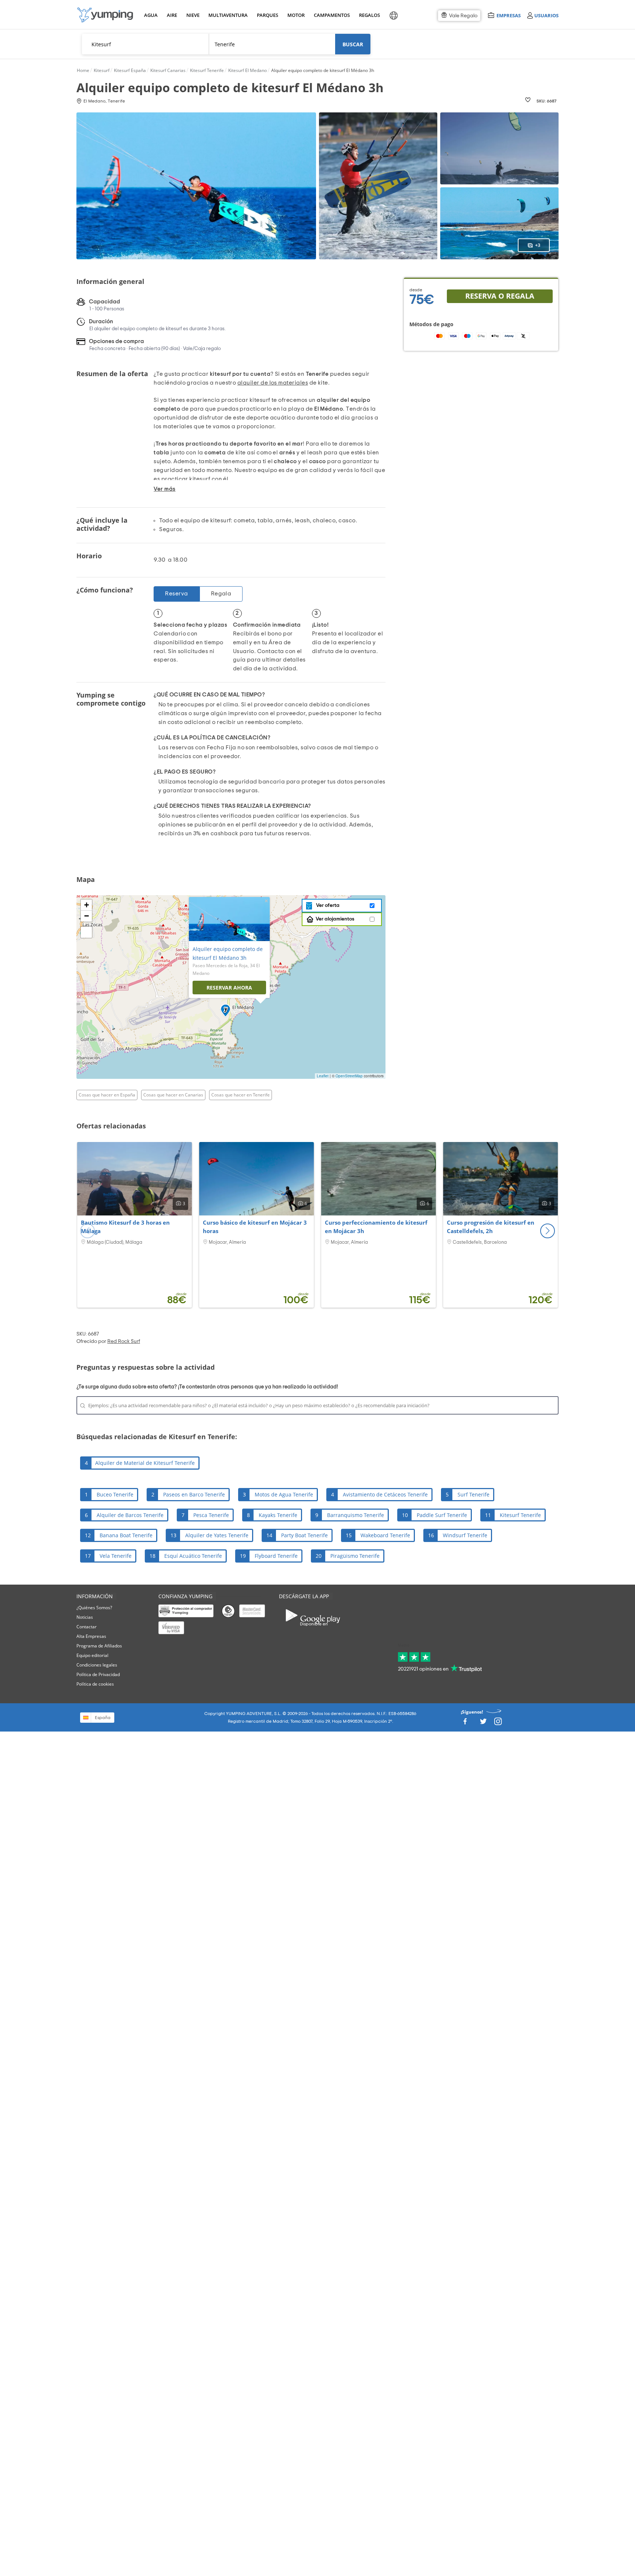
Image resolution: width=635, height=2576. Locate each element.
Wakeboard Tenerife (385, 1535)
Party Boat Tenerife (304, 1535)
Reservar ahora (229, 988)
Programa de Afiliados (99, 1646)
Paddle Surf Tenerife (442, 1515)
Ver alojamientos (335, 919)
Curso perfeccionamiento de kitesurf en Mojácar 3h (376, 1227)
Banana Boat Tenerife (126, 1535)
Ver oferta (327, 905)
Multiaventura (227, 15)
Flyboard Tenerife (276, 1556)
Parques (267, 15)
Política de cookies (95, 1684)
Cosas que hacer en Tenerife (241, 1095)
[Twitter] (483, 1724)
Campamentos (331, 15)
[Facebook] (465, 1724)
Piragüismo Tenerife (355, 1556)
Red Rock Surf (124, 1341)
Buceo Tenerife (115, 1494)
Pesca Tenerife (211, 1515)
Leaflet (323, 1076)
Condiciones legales (97, 1665)
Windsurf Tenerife (465, 1535)
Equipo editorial (92, 1655)
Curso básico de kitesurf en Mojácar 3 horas (255, 1227)
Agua (151, 15)
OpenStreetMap (349, 1076)
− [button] (87, 916)
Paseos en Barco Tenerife (194, 1494)
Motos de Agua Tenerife (284, 1494)
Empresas (508, 15)
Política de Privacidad (98, 1674)
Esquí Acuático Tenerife (193, 1556)
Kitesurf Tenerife (520, 1515)
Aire (172, 15)
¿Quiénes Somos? (94, 1608)
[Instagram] (498, 1724)
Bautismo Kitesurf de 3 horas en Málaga (125, 1227)
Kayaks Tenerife (278, 1515)
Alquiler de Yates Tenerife (217, 1535)
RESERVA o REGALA (500, 296)
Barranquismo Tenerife (356, 1515)
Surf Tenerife (473, 1494)
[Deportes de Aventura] (105, 15)
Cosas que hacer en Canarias (173, 1095)
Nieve (193, 15)
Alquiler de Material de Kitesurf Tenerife (145, 1463)
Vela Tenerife (116, 1556)
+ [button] (87, 905)
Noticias (85, 1617)
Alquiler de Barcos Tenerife (130, 1515)
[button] (548, 1231)
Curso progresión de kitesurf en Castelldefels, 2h (491, 1227)
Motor (296, 15)
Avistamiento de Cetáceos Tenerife (385, 1494)
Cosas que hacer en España (107, 1095)
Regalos (369, 15)
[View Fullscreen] (86, 932)
